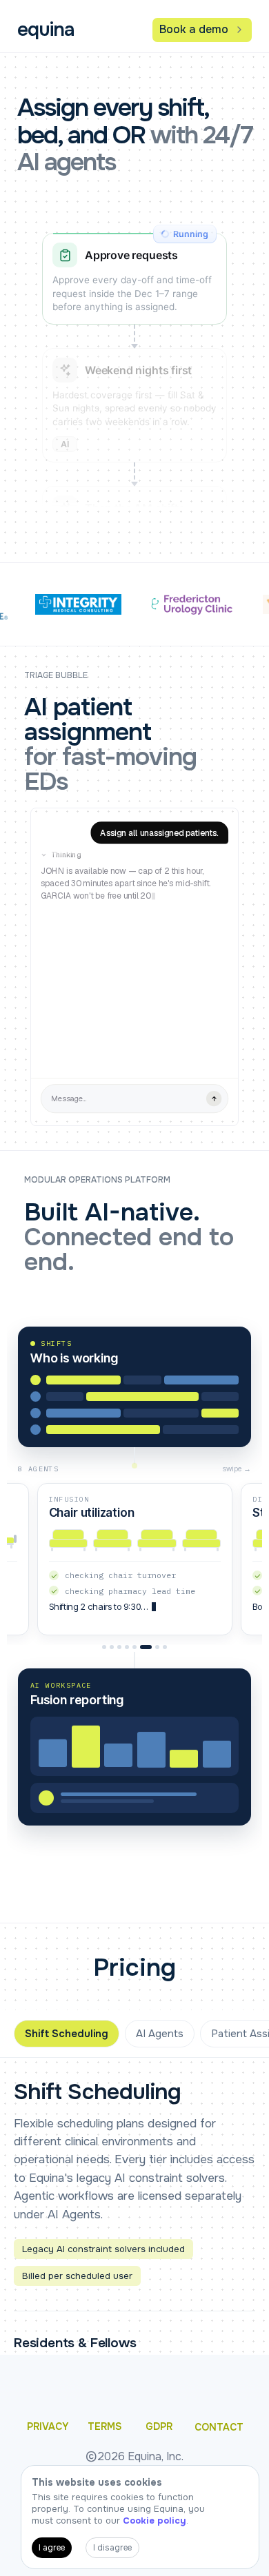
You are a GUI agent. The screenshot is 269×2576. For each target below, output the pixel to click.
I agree (52, 2548)
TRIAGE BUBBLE (56, 676)
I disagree (112, 2548)
